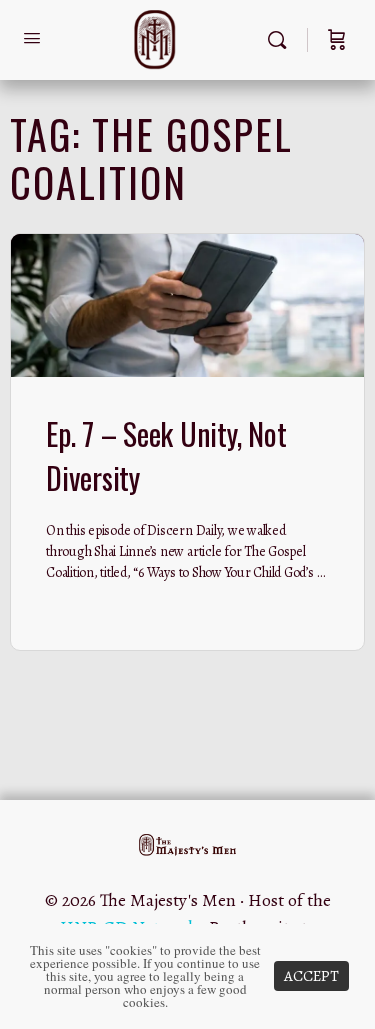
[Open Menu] (32, 38)
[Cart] (337, 40)
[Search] (282, 40)
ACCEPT (311, 976)
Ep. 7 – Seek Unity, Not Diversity (166, 455)
